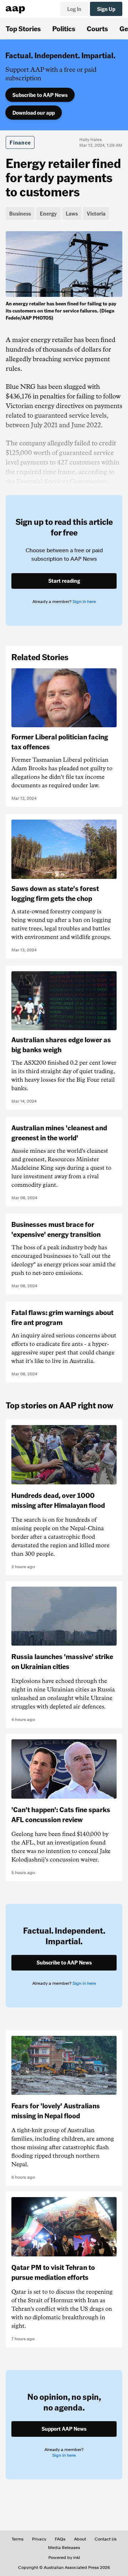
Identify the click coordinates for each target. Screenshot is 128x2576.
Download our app (34, 113)
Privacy (39, 2539)
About (80, 2539)
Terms (18, 2539)
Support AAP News (64, 2429)
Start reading (64, 581)
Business (20, 213)
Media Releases (64, 2548)
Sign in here (84, 602)
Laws (72, 213)
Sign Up (106, 9)
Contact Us (106, 2539)
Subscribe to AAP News (40, 95)
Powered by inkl (64, 2558)
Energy (48, 213)
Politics (64, 28)
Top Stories (23, 28)
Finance (20, 142)
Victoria (96, 213)
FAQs (60, 2539)
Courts (97, 28)
